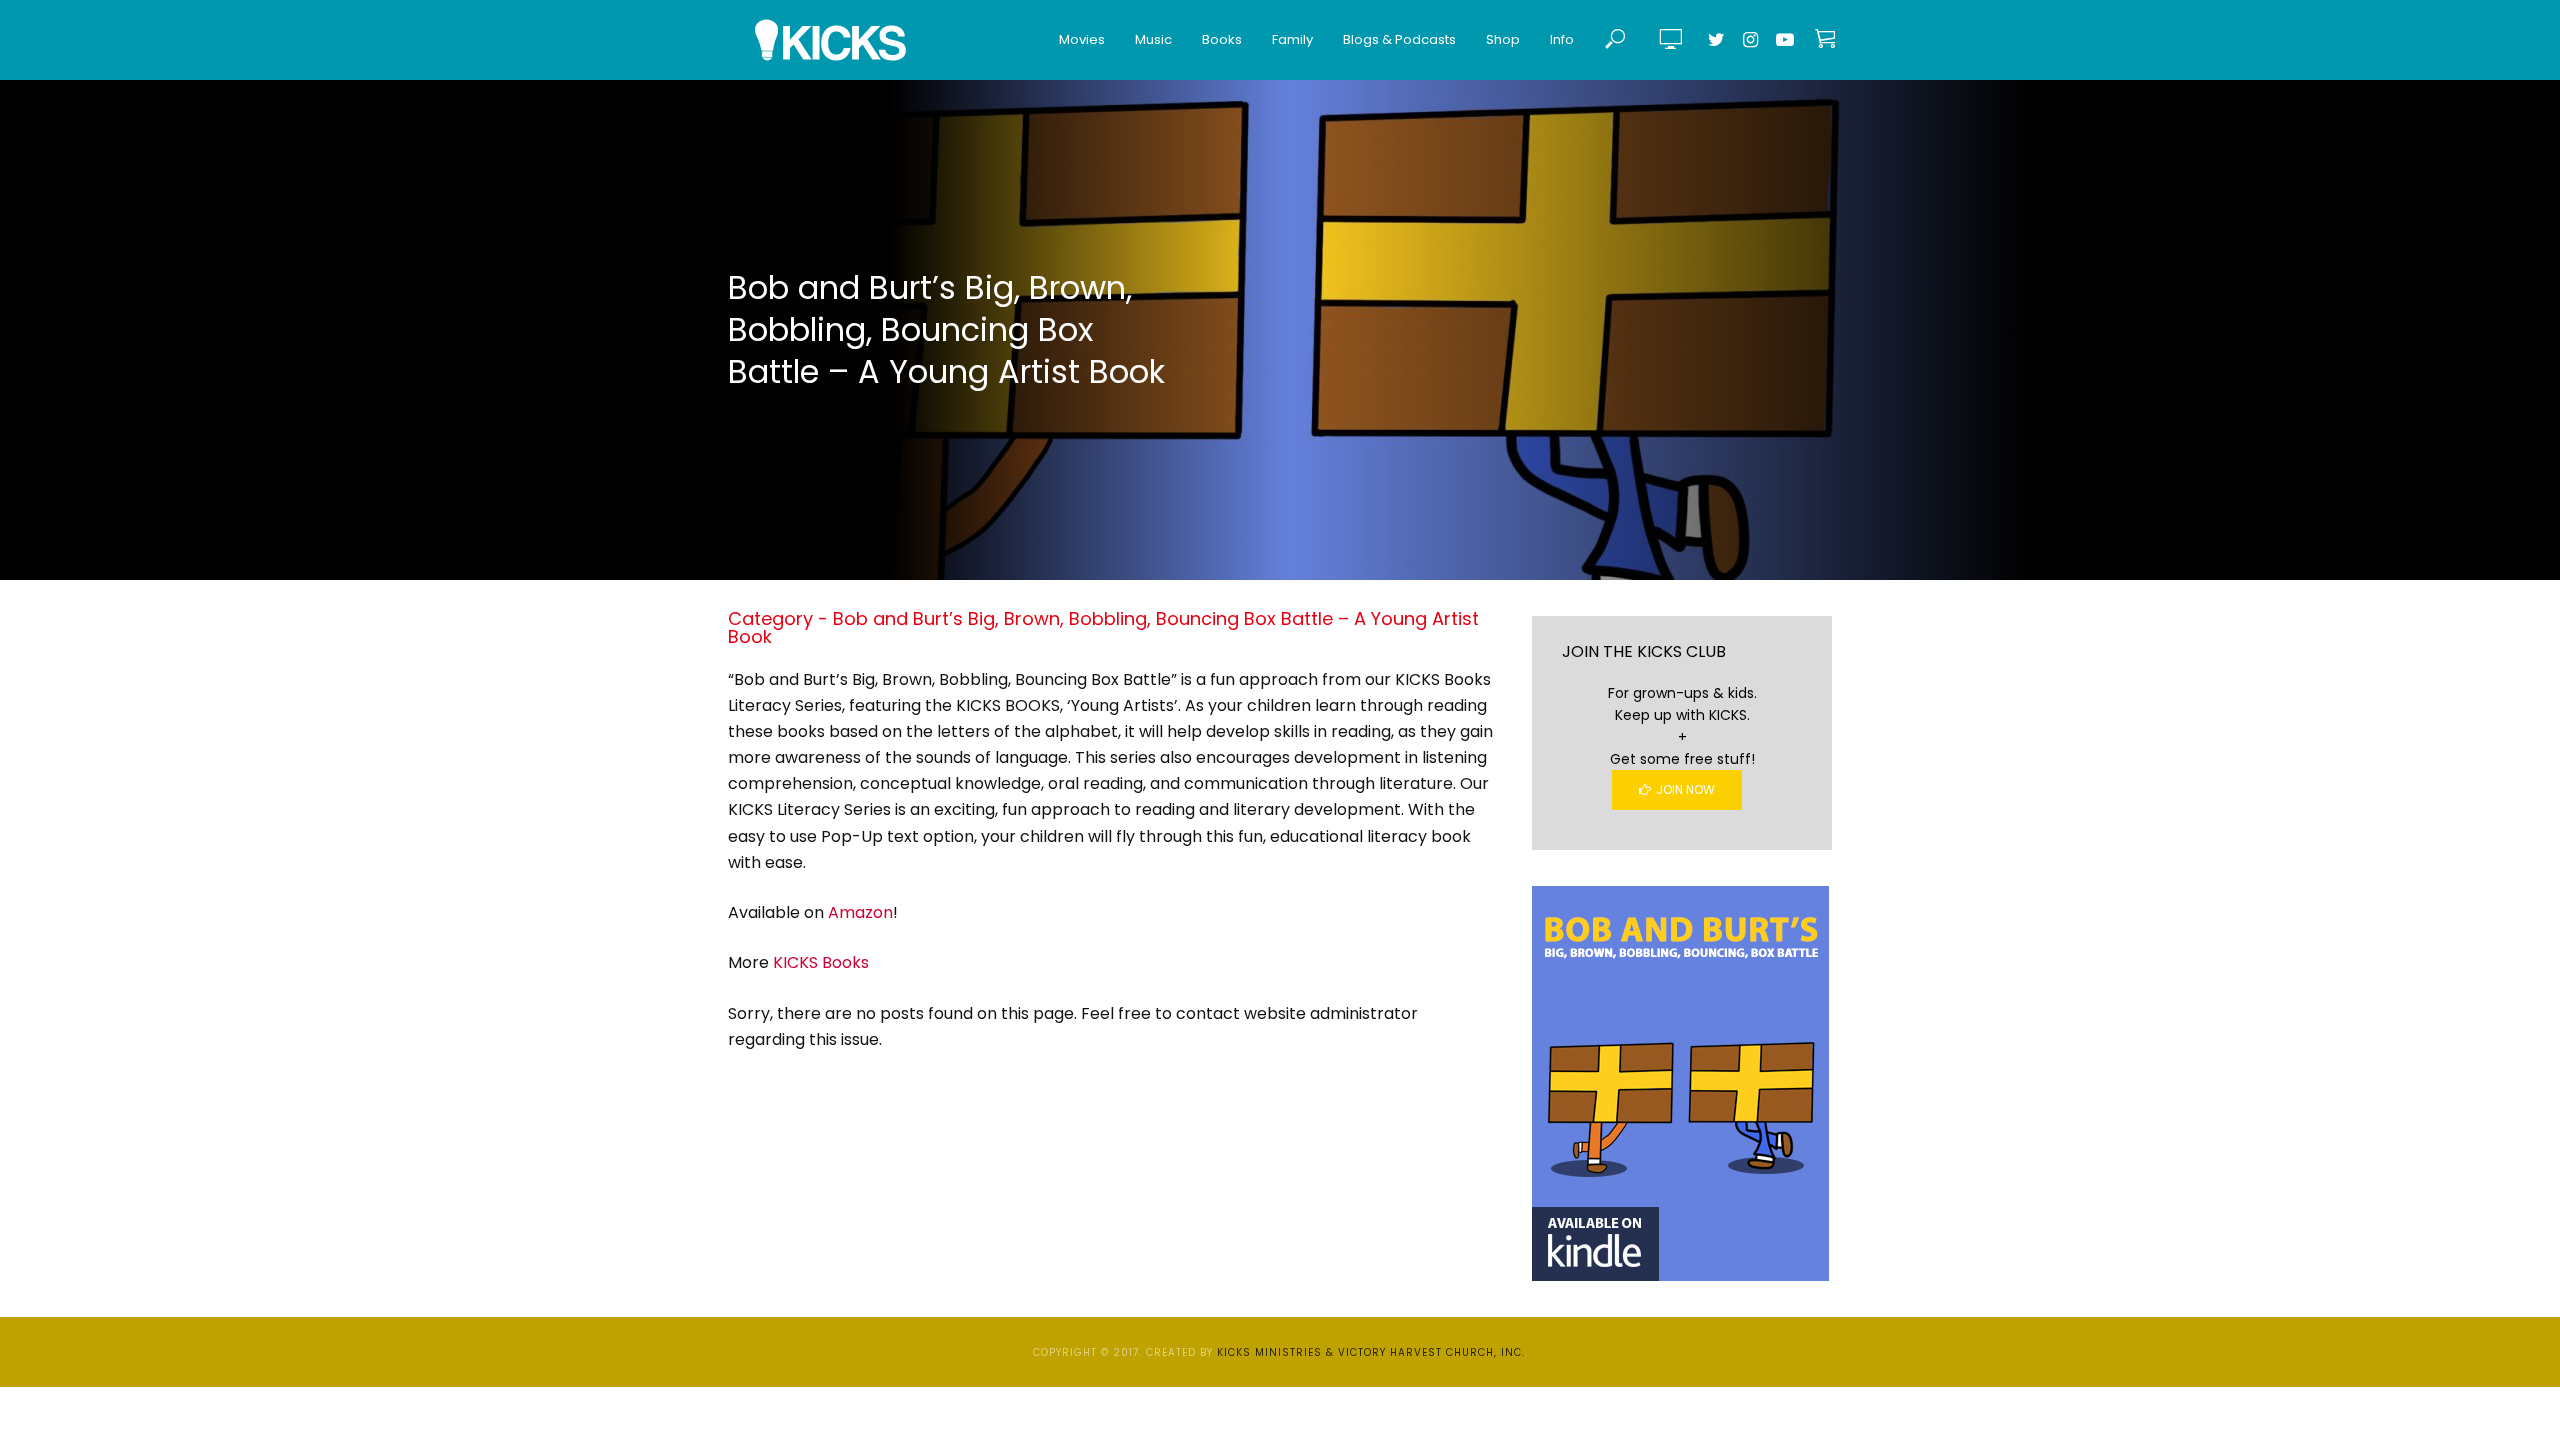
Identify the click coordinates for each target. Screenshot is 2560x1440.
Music (1153, 39)
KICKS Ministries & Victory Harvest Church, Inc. (1371, 1352)
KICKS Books (821, 962)
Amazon (860, 912)
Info (1562, 39)
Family (1292, 39)
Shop (1503, 39)
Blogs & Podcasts (1399, 39)
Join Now (1685, 789)
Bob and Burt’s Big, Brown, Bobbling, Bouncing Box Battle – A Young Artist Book (946, 330)
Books (1222, 39)
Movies (1082, 39)
